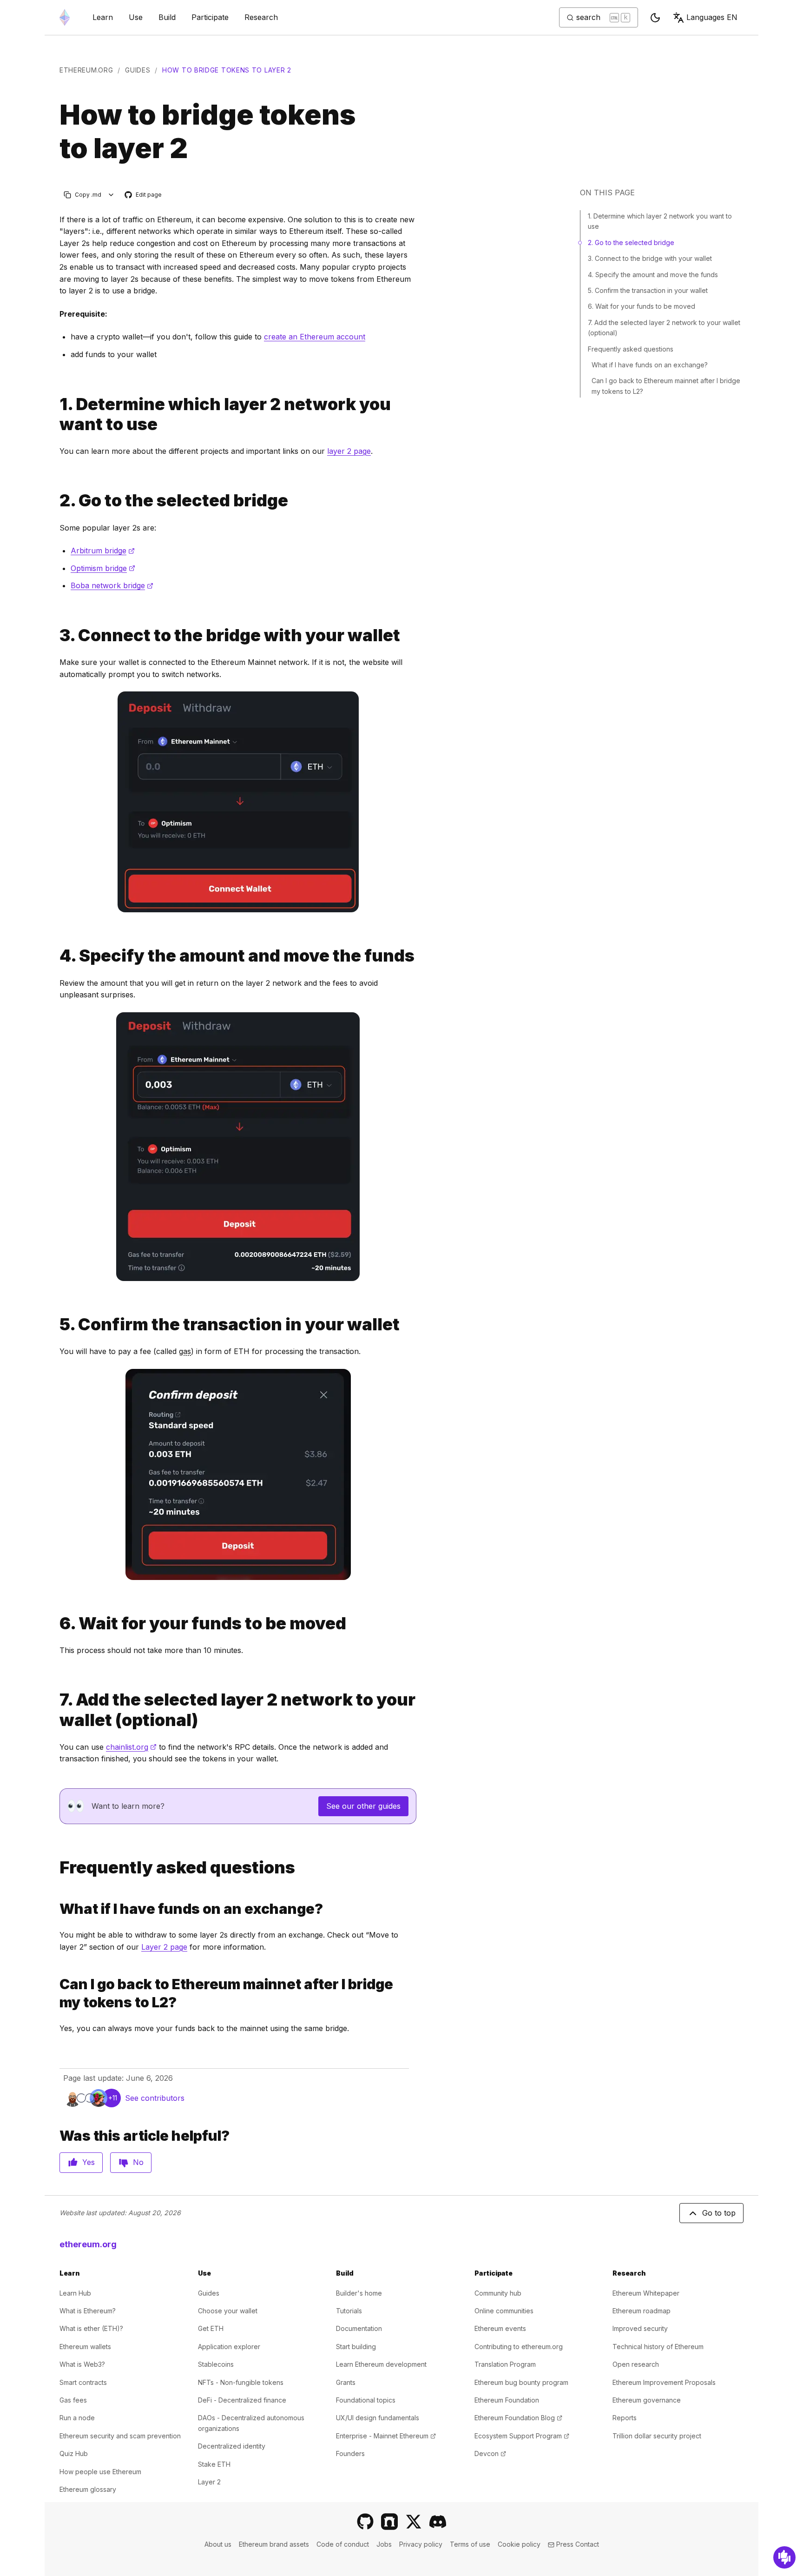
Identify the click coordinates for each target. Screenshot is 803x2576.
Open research (636, 2364)
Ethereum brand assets (274, 2544)
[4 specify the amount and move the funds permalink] (56, 956)
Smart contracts (83, 2382)
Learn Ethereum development (381, 2364)
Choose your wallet (228, 2311)
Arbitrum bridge (103, 551)
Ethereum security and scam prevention (120, 2436)
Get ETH (211, 2328)
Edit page (144, 195)
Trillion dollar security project (657, 2436)
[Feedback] (784, 2557)
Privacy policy (421, 2544)
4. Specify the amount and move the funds (653, 275)
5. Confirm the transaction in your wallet (648, 290)
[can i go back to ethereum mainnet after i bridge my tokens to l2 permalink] (56, 1993)
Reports (625, 2418)
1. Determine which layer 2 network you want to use (660, 221)
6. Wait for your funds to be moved (642, 306)
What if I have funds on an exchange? (650, 365)
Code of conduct (343, 2544)
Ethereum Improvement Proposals (664, 2382)
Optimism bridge (103, 568)
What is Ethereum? (88, 2311)
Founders (350, 2453)
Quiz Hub (74, 2453)
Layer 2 (209, 2482)
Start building (356, 2347)
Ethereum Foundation (507, 2400)
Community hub (498, 2293)
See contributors (155, 2098)
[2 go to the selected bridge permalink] (56, 501)
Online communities (504, 2311)
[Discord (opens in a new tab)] (438, 2522)
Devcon (490, 2453)
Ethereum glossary (88, 2489)
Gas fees (73, 2400)
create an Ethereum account (315, 337)
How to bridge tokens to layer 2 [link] (227, 70)
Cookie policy (519, 2544)
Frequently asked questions (631, 349)
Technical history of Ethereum (658, 2347)
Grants (346, 2382)
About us (218, 2544)
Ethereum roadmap (642, 2311)
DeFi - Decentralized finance (242, 2400)
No (138, 2162)
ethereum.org (86, 70)
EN (712, 17)
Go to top (719, 2213)
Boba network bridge (112, 585)
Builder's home (359, 2293)
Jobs (384, 2544)
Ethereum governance (647, 2400)
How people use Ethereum (100, 2472)
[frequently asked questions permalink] (56, 1868)
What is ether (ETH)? (91, 2328)
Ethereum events (500, 2328)
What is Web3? (82, 2364)
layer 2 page (349, 451)
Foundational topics (366, 2400)
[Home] (65, 17)
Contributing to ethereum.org (519, 2347)
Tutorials (349, 2311)
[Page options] (111, 195)
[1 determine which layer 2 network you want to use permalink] (56, 414)
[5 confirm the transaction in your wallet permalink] (56, 1325)
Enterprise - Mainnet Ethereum (386, 2436)
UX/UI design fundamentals (378, 2418)
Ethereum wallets (85, 2347)
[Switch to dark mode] (655, 18)
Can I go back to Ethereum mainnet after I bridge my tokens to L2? (666, 386)
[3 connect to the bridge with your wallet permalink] (56, 635)
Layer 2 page (164, 1947)
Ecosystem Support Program (522, 2436)
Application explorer (229, 2347)
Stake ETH (214, 2464)
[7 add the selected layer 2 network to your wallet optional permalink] (56, 1710)
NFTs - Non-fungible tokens (241, 2382)
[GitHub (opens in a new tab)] (365, 2522)
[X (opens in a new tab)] (414, 2522)
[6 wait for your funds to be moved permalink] (56, 1623)
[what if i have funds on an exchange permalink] (56, 1909)
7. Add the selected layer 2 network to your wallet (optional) (664, 328)
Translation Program (505, 2364)
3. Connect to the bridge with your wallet (650, 258)
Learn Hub (75, 2293)
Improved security (640, 2328)
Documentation (359, 2328)
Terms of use (470, 2544)
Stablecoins (216, 2364)
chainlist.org (131, 1747)
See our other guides (363, 1806)
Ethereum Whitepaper (646, 2293)
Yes (89, 2162)
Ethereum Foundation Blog (518, 2418)
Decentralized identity (232, 2446)
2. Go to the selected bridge (631, 242)
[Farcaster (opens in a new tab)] (389, 2522)
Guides (138, 70)
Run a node (77, 2418)
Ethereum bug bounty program (521, 2382)
